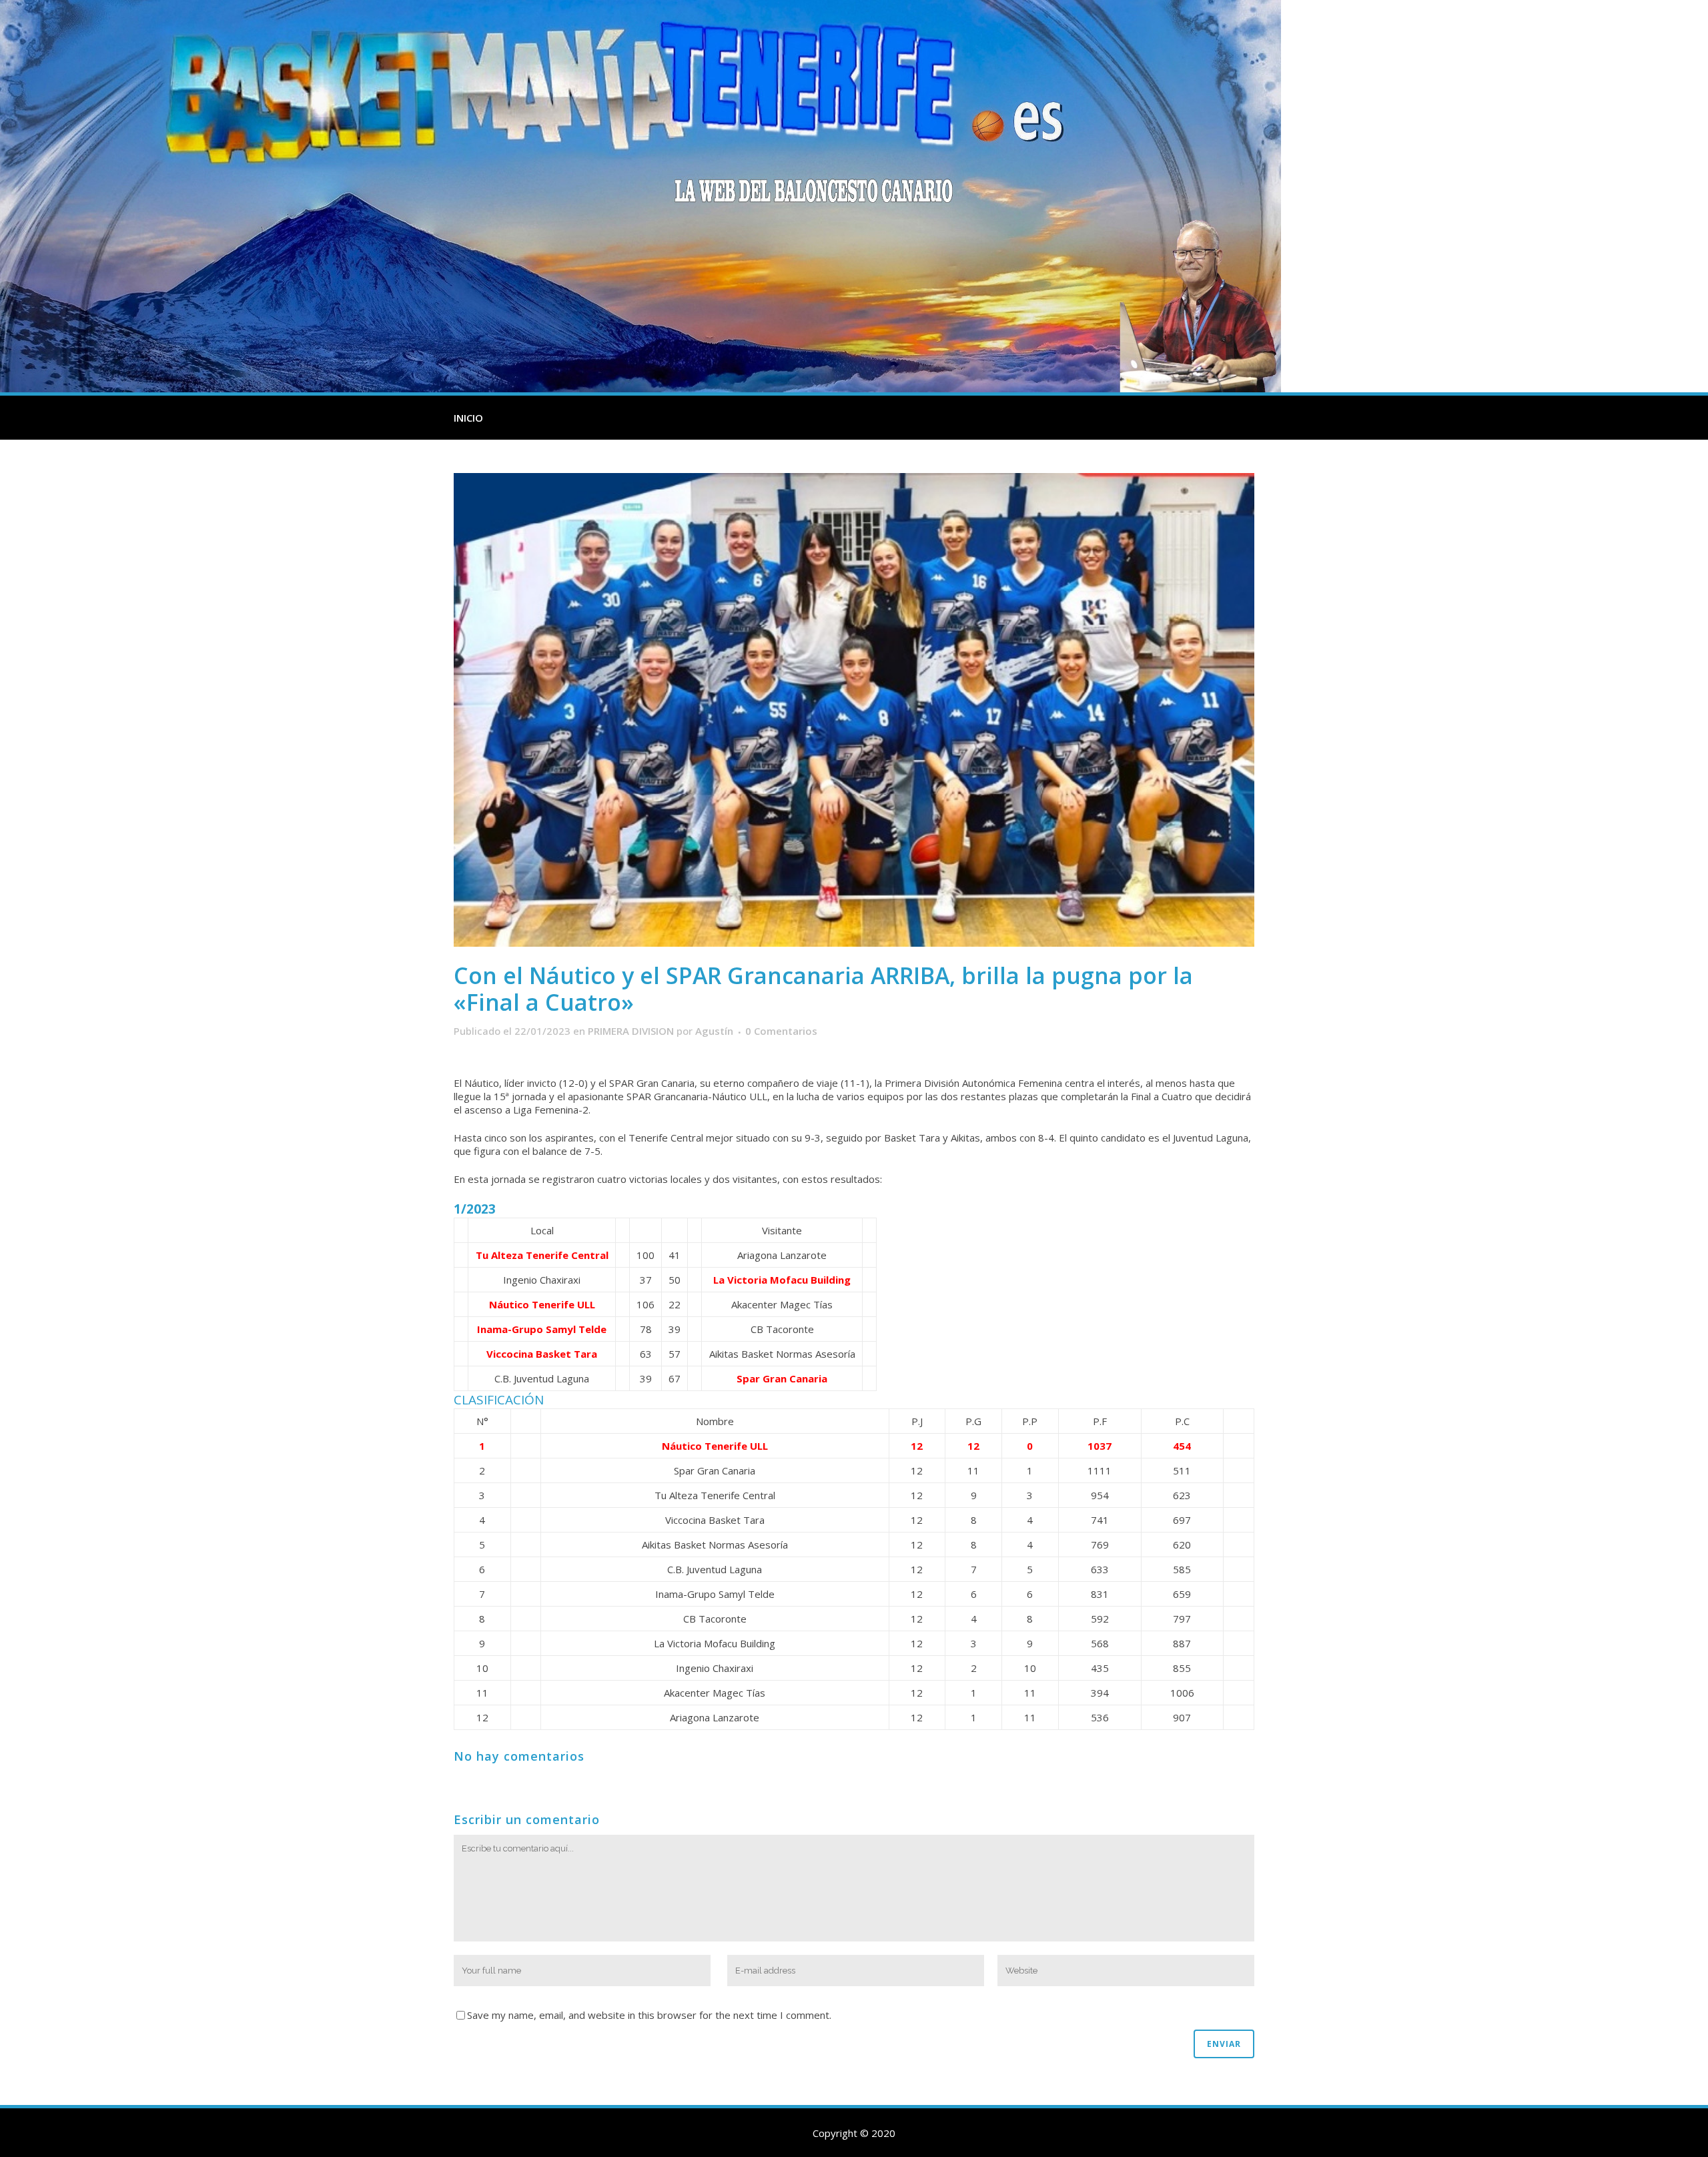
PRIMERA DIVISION (631, 1031)
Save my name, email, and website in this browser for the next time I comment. (649, 2015)
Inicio (468, 418)
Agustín (714, 1031)
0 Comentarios (781, 1031)
